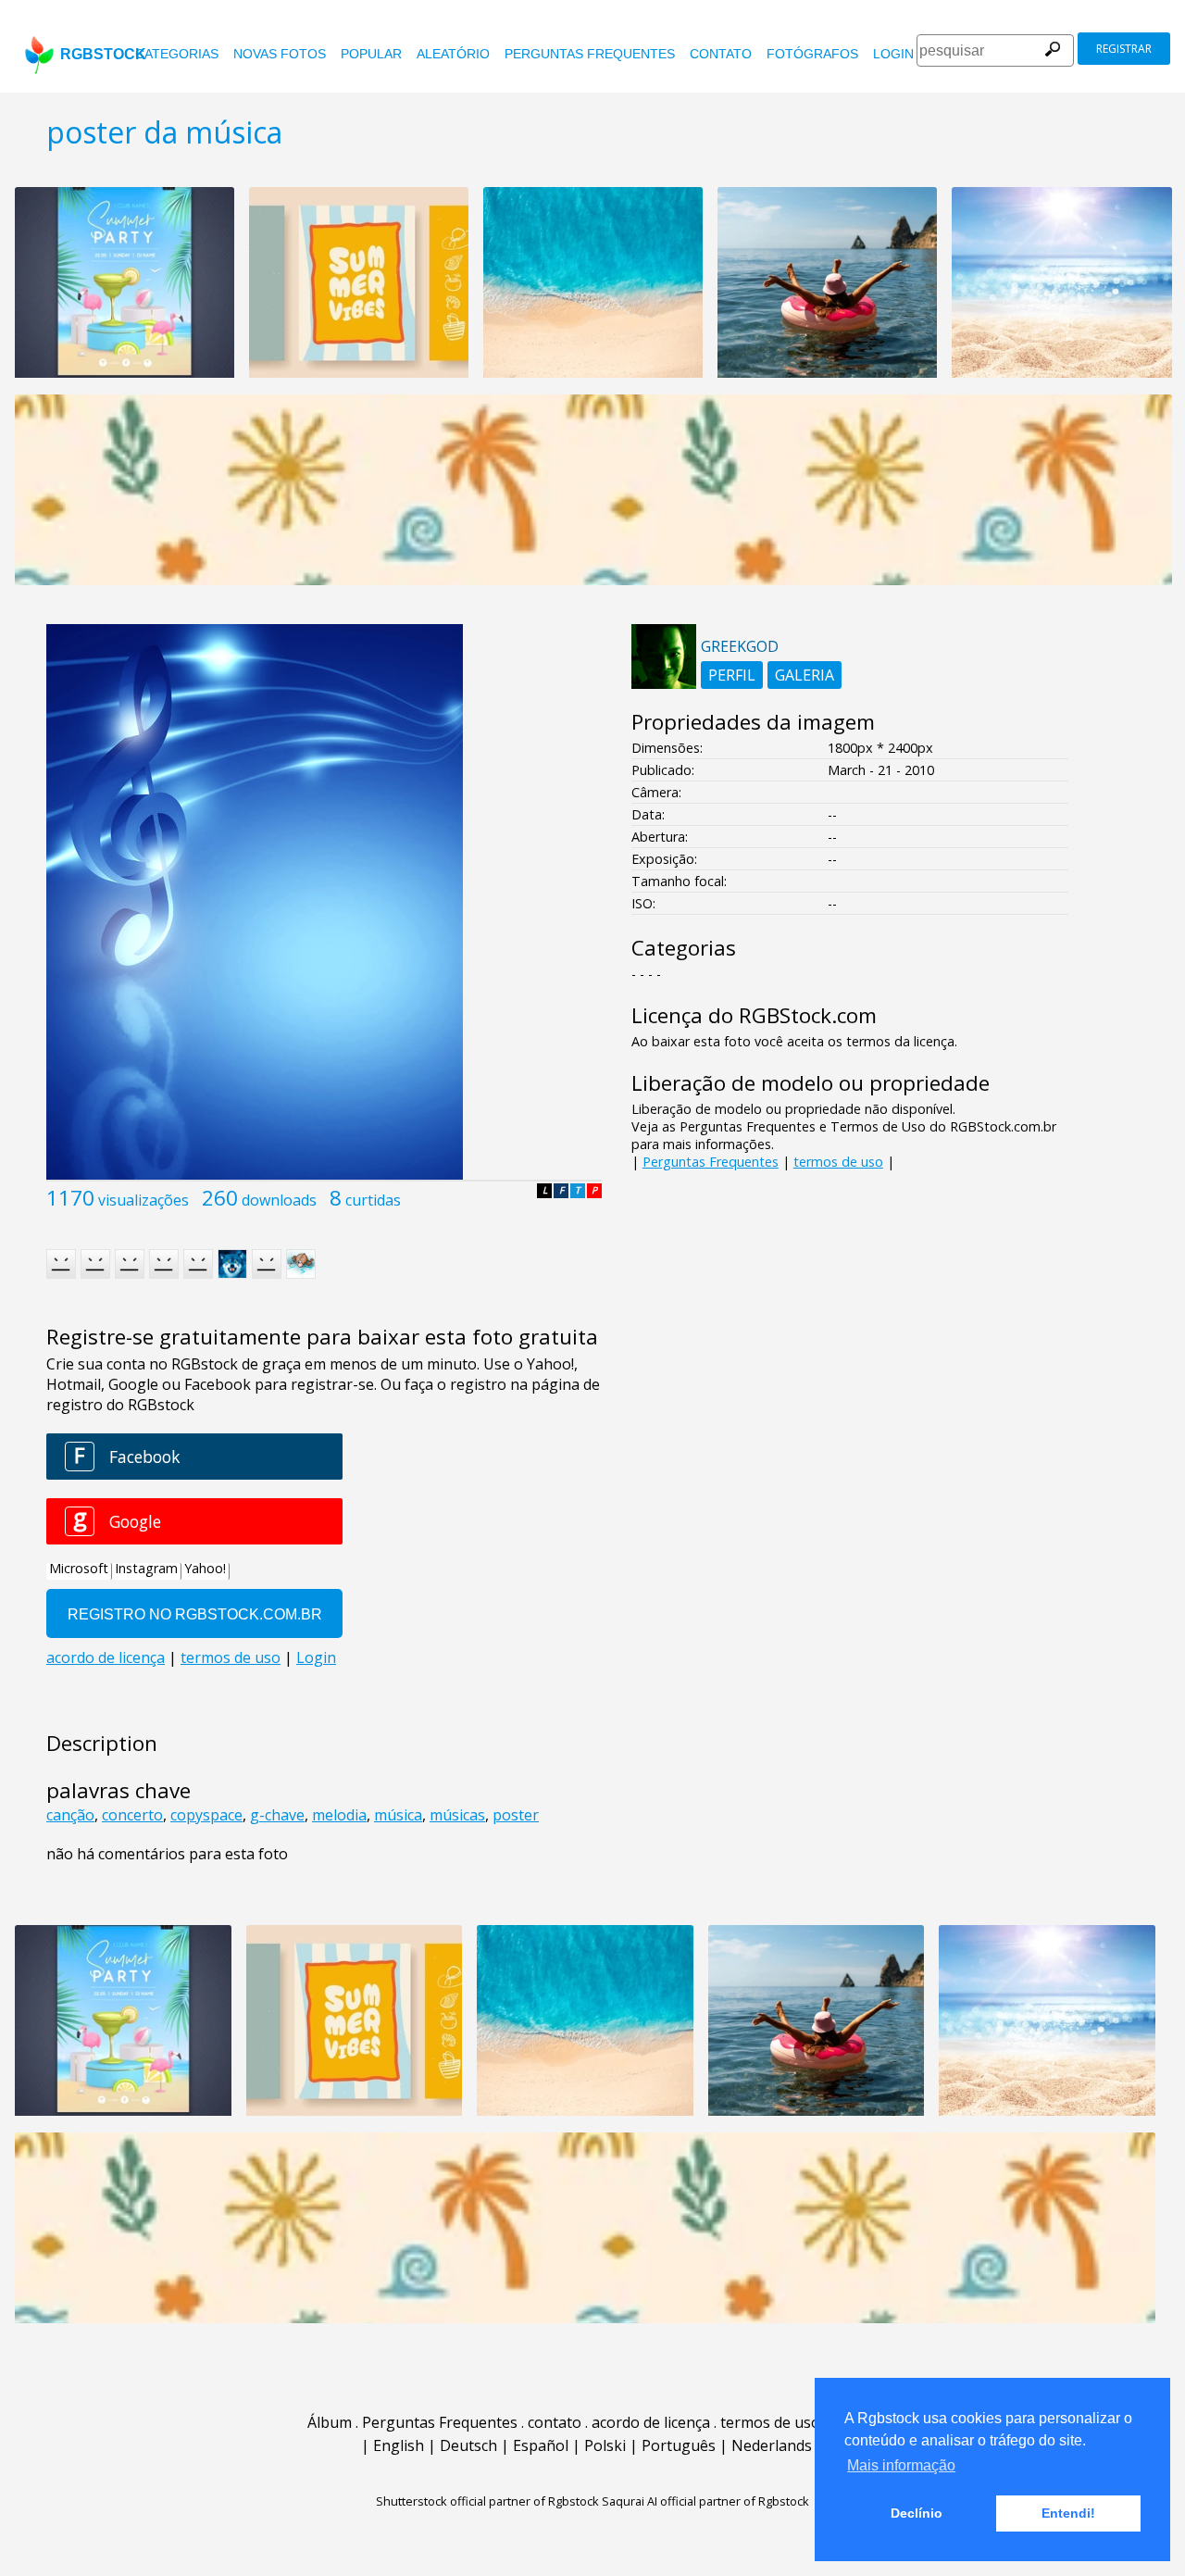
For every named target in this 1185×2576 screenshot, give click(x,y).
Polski (605, 2445)
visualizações (143, 1200)
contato (721, 54)
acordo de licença (651, 2422)
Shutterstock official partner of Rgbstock (487, 2501)
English (399, 2445)
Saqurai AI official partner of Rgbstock (705, 2501)
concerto (132, 1815)
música (398, 1815)
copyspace (206, 1815)
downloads (279, 1200)
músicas (457, 1815)
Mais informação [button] (901, 2465)
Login (893, 54)
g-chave (277, 1815)
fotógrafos (812, 54)
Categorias (177, 54)
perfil (732, 675)
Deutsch (468, 2445)
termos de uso (838, 1162)
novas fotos (280, 54)
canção (70, 1815)
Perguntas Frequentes (590, 54)
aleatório (453, 54)
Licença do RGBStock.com (754, 1015)
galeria (805, 675)
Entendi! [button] (1068, 2513)
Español (541, 2445)
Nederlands (772, 2445)
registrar (1124, 49)
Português (679, 2445)
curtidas (373, 1200)
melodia (339, 1815)
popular (371, 54)
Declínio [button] (917, 2513)
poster (516, 1815)
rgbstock (103, 54)
